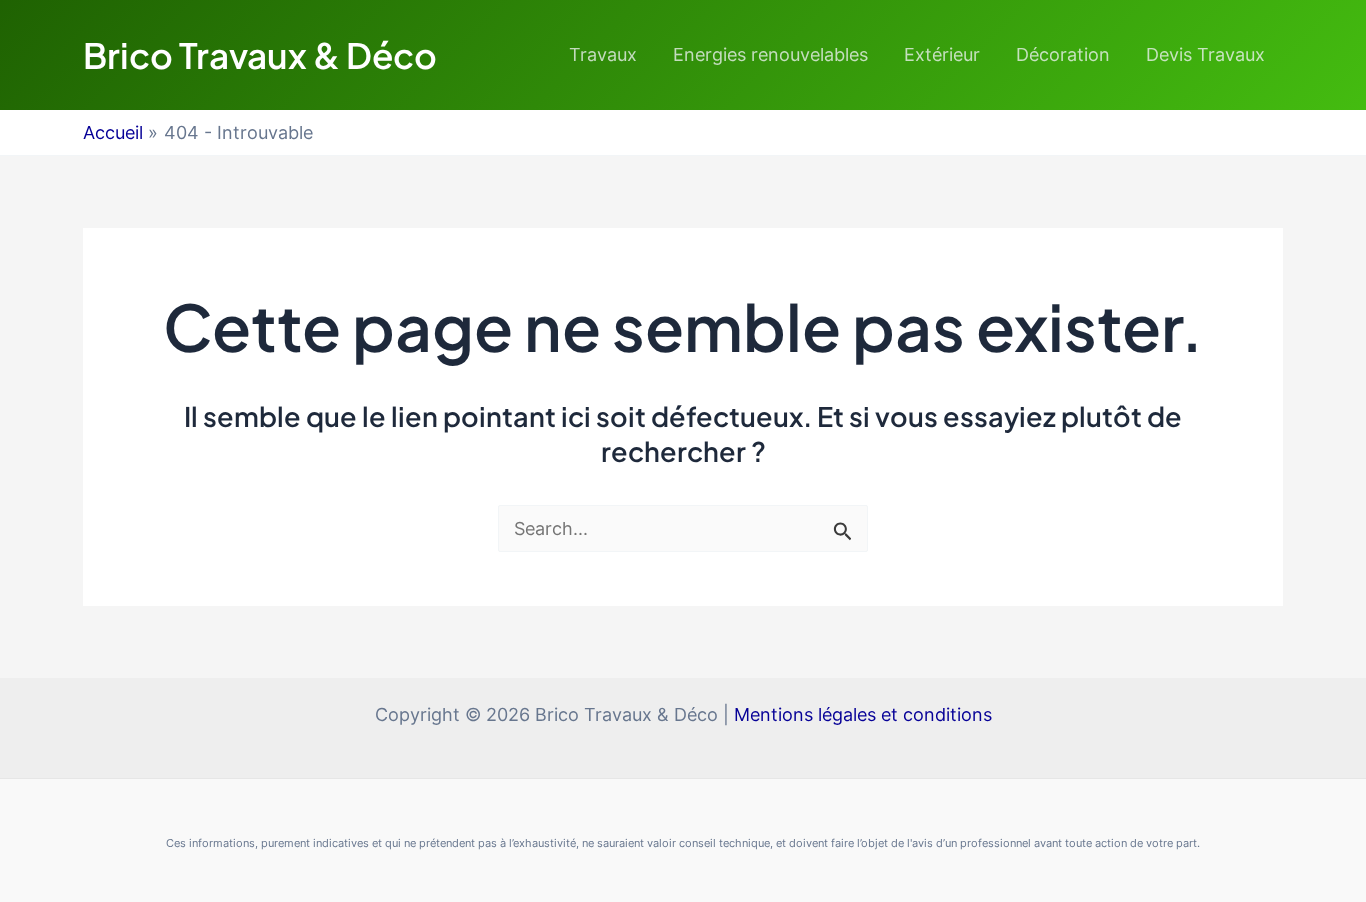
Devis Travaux (1205, 54)
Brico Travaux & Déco (260, 55)
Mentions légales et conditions (863, 714)
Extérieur (942, 54)
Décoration (1063, 54)
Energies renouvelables (770, 54)
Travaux (603, 54)
